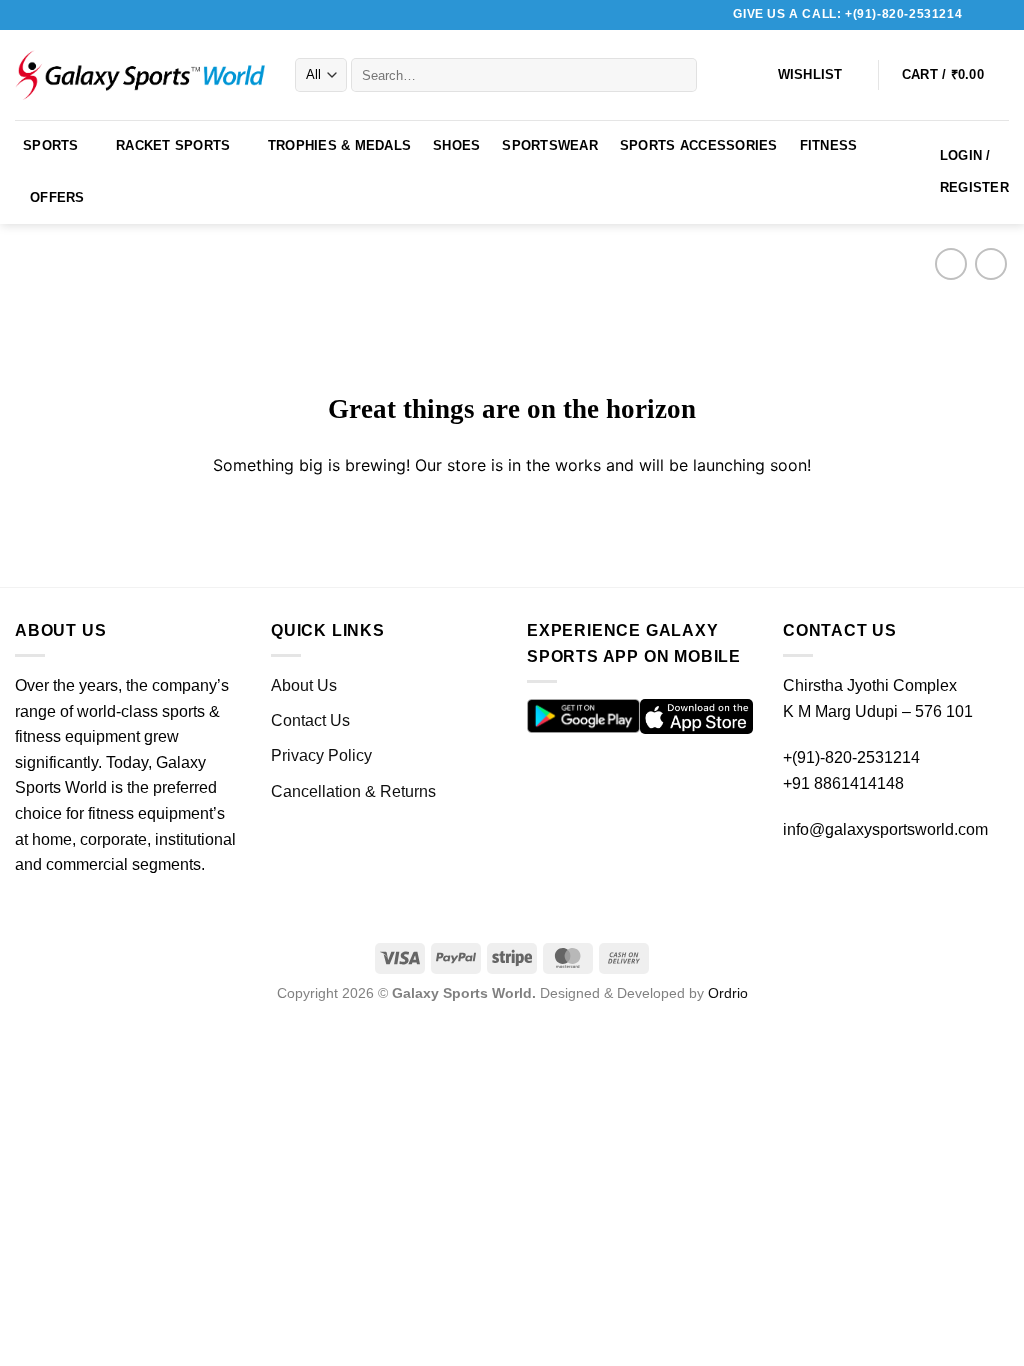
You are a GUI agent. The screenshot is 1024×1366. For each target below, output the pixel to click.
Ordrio (728, 993)
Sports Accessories (699, 145)
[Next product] (950, 263)
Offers (57, 197)
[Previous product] (990, 263)
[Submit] (677, 75)
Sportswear (550, 145)
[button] (955, 75)
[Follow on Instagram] (999, 15)
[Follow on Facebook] (980, 15)
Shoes (456, 145)
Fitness (829, 145)
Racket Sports (173, 145)
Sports (51, 145)
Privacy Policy (321, 755)
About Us (304, 685)
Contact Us (310, 720)
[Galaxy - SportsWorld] (140, 75)
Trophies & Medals (339, 145)
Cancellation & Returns (353, 791)
